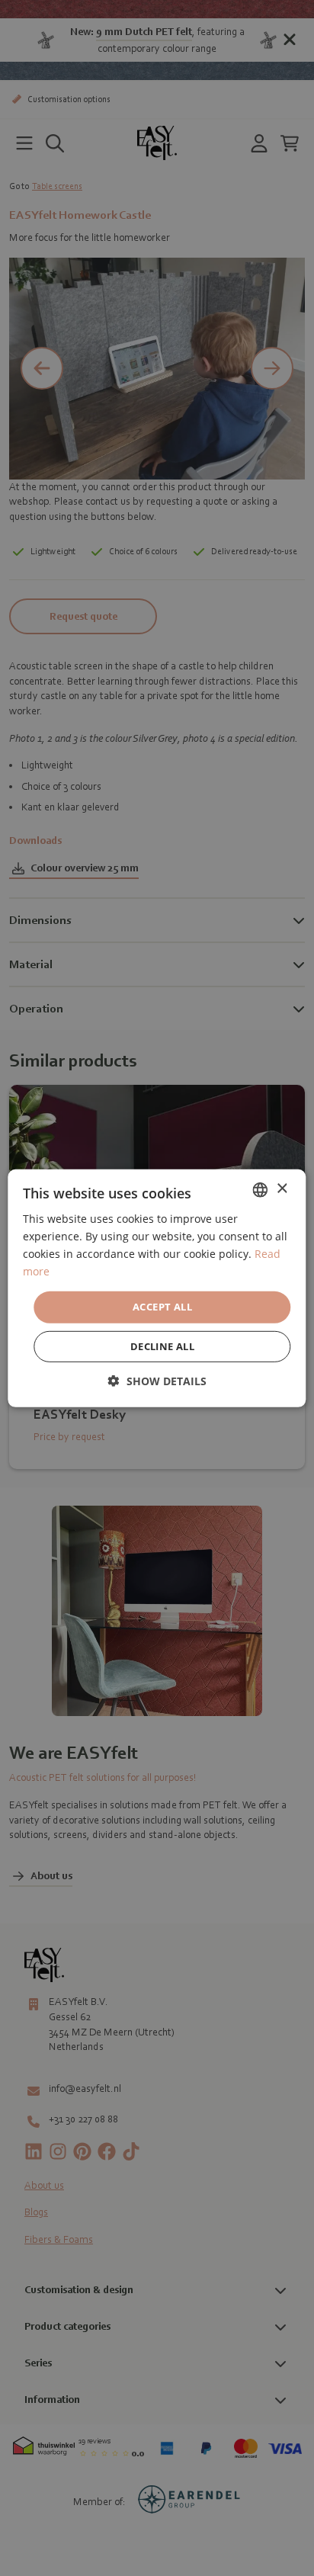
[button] (157, 1381)
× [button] (282, 1189)
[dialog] (157, 1288)
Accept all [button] (162, 1307)
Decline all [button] (162, 1346)
